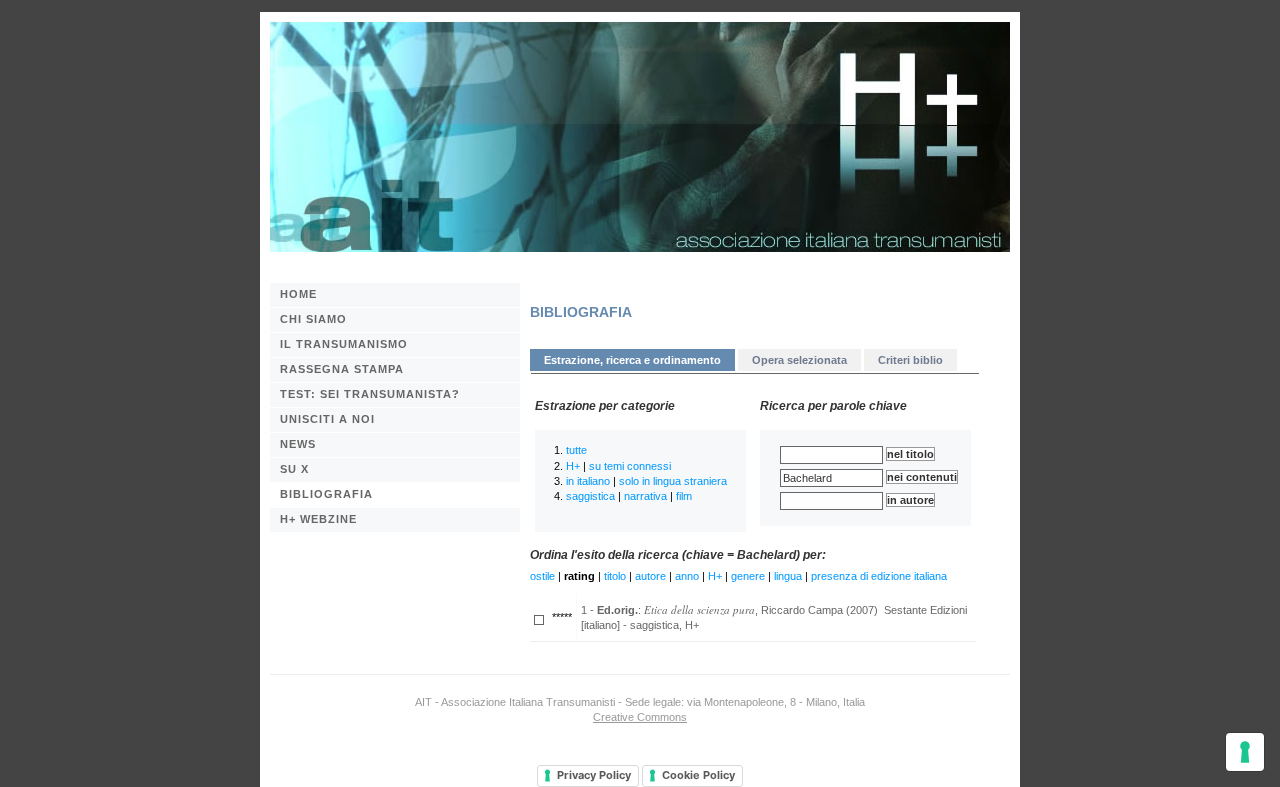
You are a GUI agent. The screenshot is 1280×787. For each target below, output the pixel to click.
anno (687, 576)
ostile (542, 576)
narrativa (645, 496)
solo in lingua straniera (673, 481)
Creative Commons (640, 717)
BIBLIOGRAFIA (326, 494)
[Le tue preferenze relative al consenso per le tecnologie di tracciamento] (1245, 752)
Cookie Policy (698, 775)
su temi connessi (630, 466)
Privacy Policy (594, 775)
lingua (788, 576)
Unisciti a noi (327, 419)
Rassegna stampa (342, 369)
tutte (576, 450)
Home (298, 294)
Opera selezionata (799, 360)
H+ (573, 466)
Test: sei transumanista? (370, 394)
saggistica (590, 496)
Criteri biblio (910, 360)
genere (748, 576)
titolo (615, 576)
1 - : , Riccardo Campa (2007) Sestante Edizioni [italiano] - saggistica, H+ (774, 616)
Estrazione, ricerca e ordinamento (632, 360)
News (298, 444)
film (684, 496)
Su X (294, 469)
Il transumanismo (344, 344)
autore (650, 576)
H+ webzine (318, 519)
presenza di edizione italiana (879, 576)
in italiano (588, 481)
